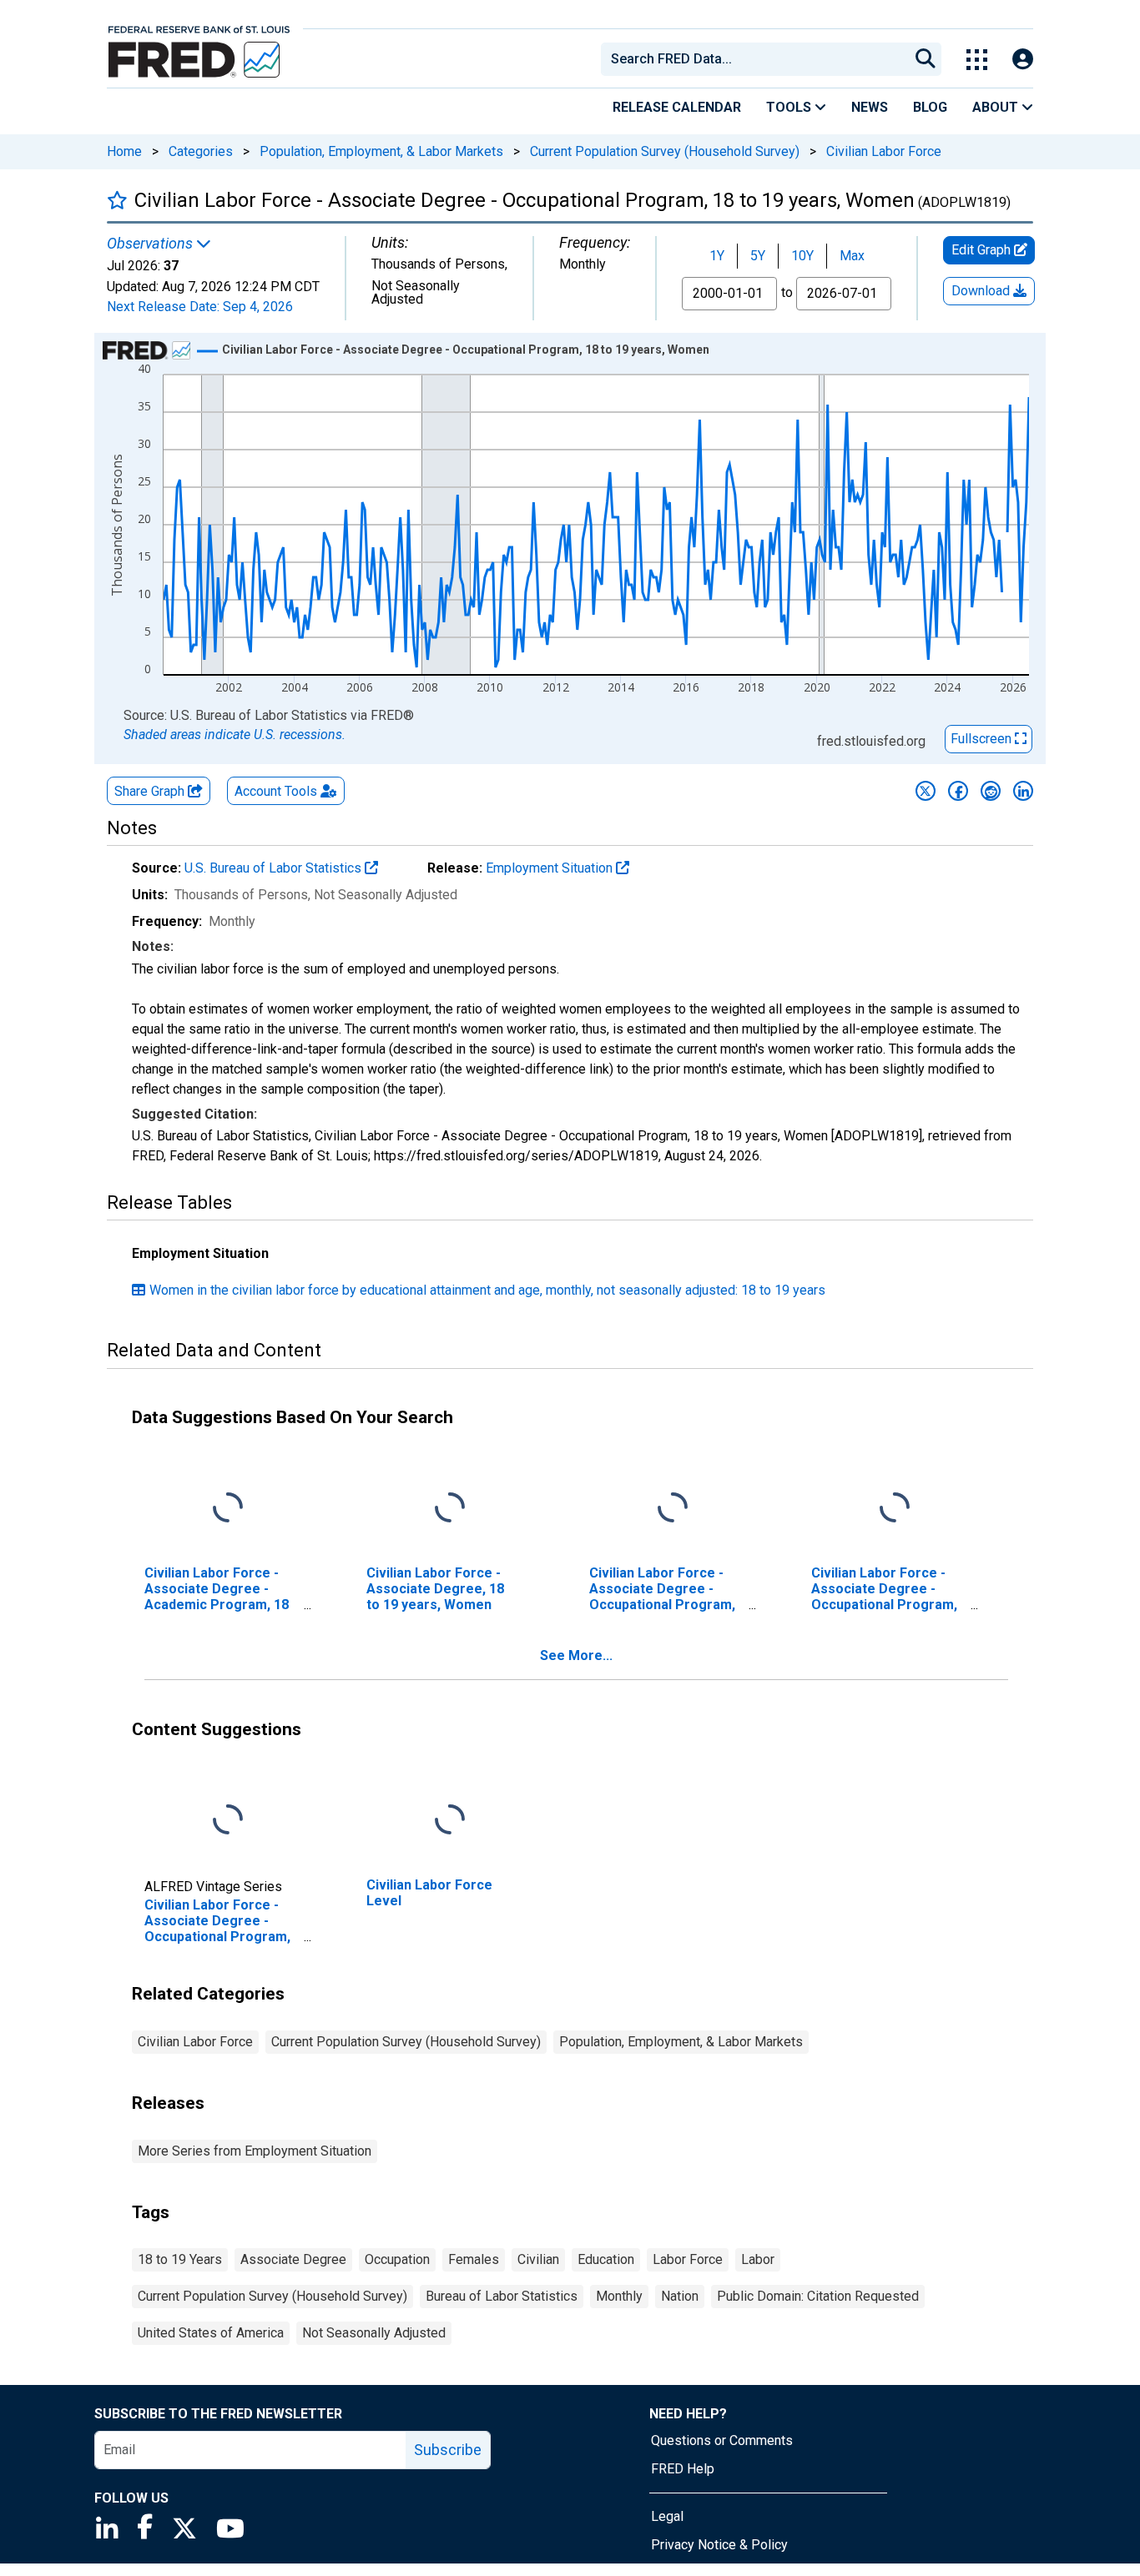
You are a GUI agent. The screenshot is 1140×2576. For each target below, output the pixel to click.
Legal (667, 2516)
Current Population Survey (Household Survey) (665, 151)
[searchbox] (758, 59)
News (870, 107)
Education (606, 2259)
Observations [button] (151, 244)
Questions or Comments (722, 2440)
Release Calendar (677, 107)
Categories (201, 151)
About (997, 107)
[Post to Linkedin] (1023, 791)
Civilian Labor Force (884, 151)
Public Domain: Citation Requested (818, 2296)
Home (124, 151)
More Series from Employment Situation (255, 2151)
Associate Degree (293, 2259)
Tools (790, 107)
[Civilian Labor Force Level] (450, 1820)
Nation (680, 2296)
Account (276, 791)
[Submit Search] (926, 59)
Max (852, 256)
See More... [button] (576, 1655)
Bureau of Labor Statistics (502, 2296)
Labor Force (688, 2259)
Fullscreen (983, 739)
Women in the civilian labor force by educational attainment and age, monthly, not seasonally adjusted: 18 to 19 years (487, 1290)
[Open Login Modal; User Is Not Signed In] (1023, 60)
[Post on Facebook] (958, 791)
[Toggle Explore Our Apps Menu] (977, 60)
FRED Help (683, 2469)
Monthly (619, 2296)
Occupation (397, 2259)
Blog (930, 107)
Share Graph (151, 791)
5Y (758, 256)
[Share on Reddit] (991, 791)
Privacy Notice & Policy (719, 2545)
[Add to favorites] (117, 200)
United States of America (211, 2333)
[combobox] (754, 59)
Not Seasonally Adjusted (374, 2333)
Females (474, 2259)
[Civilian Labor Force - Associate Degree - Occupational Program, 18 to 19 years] (673, 1508)
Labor (758, 2259)
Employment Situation (551, 868)
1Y (717, 256)
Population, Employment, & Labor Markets (381, 151)
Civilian (538, 2259)
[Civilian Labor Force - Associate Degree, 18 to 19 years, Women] (450, 1508)
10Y (802, 256)
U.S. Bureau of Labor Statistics (275, 868)
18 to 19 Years (180, 2259)
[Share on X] (926, 791)
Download (982, 291)
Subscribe (448, 2450)
